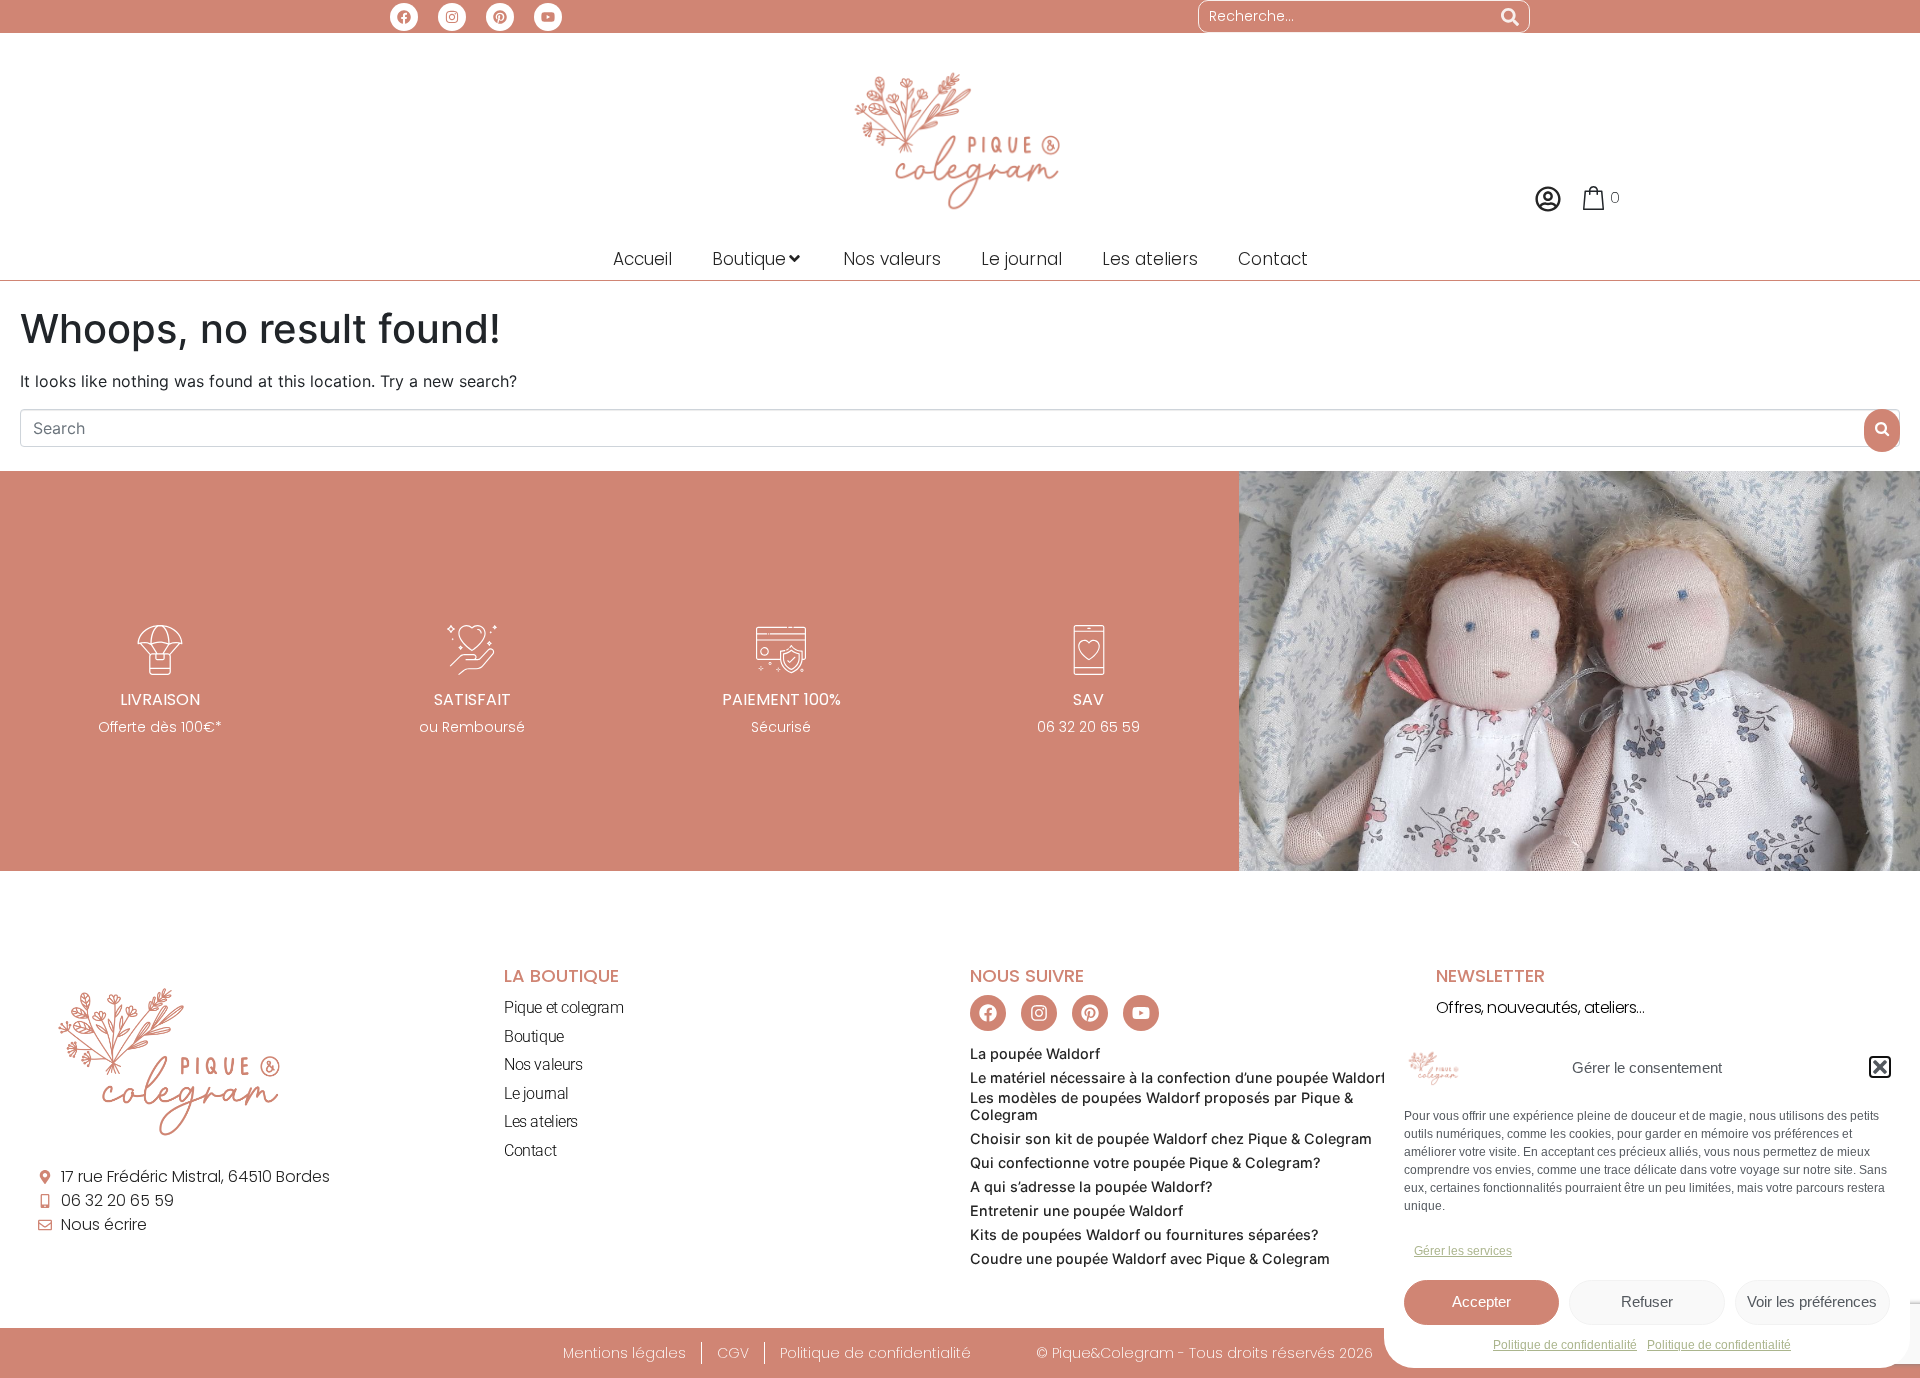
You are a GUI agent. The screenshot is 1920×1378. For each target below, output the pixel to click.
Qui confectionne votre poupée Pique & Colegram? (1145, 1162)
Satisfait (472, 699)
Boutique (533, 1036)
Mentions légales (624, 1353)
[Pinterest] (500, 17)
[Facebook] (404, 17)
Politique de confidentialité (1565, 1345)
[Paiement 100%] (781, 650)
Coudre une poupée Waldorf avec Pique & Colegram (1150, 1258)
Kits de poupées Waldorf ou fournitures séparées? (1144, 1234)
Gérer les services (1463, 1251)
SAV (1088, 699)
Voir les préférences (1812, 1301)
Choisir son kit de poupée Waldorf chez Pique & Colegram (1171, 1138)
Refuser (1647, 1301)
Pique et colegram (563, 1007)
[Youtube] (548, 17)
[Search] (1510, 16)
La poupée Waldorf (1035, 1053)
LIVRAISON (160, 699)
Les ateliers (541, 1121)
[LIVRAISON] (160, 650)
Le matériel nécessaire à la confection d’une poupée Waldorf (1178, 1077)
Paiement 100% (781, 699)
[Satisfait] (472, 650)
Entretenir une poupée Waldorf (1076, 1210)
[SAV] (1089, 650)
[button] (1880, 1067)
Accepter (1481, 1301)
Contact (530, 1150)
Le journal (536, 1093)
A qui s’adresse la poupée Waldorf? (1091, 1186)
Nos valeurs (543, 1064)
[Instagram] (452, 17)
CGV (733, 1353)
